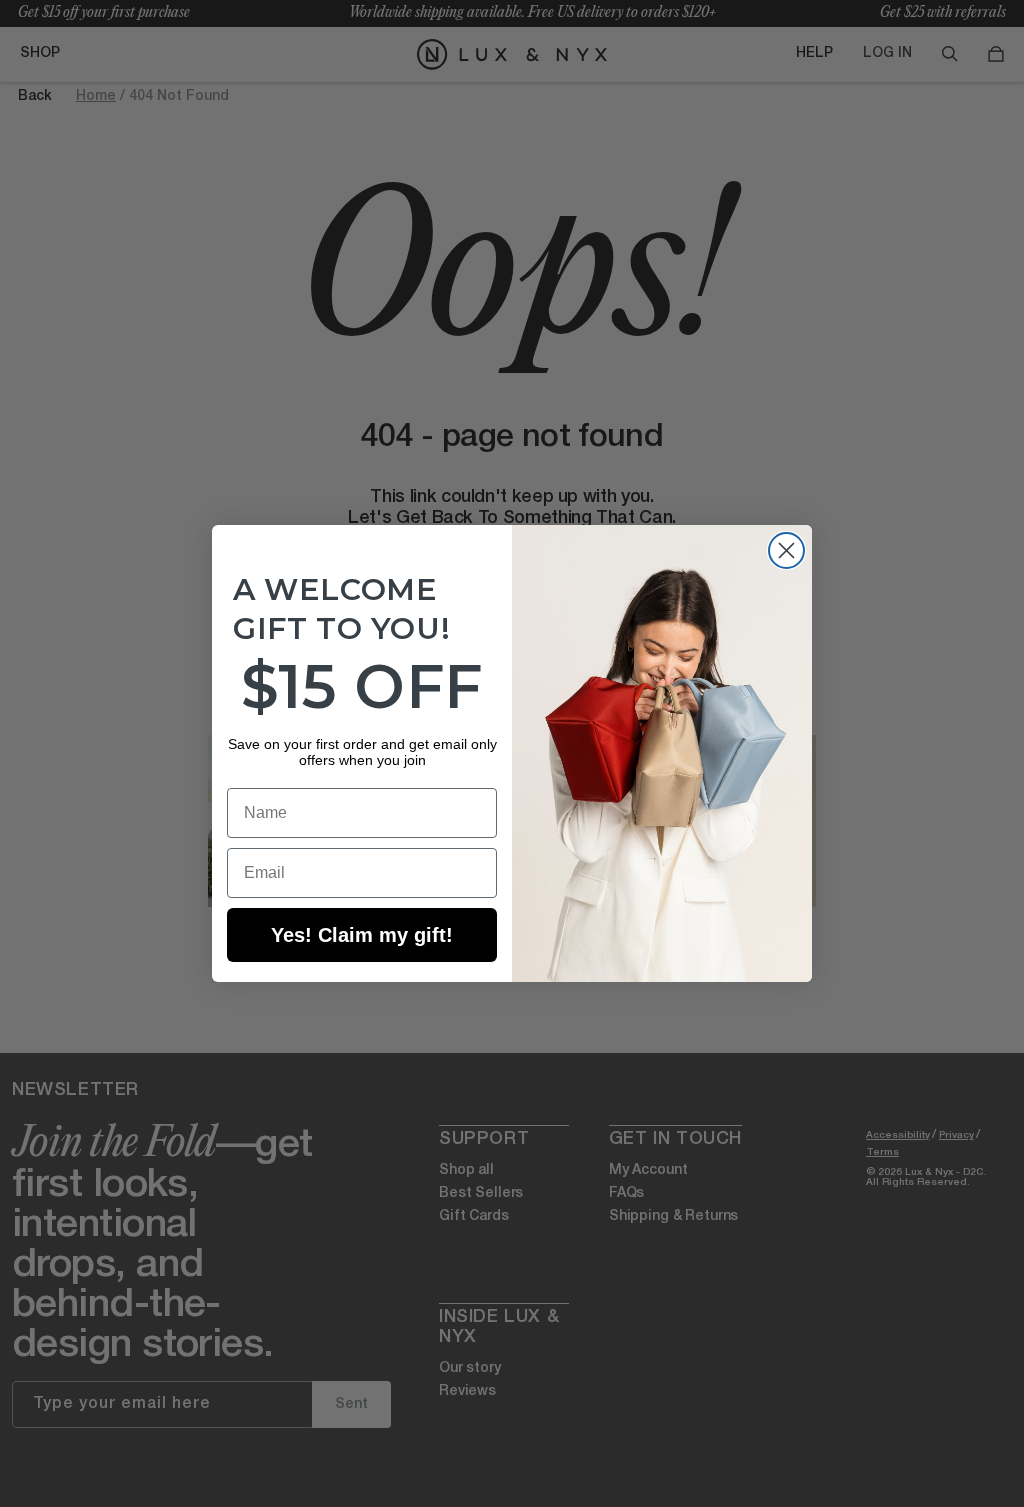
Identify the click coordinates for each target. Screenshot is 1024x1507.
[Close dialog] (786, 550)
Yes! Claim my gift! (362, 935)
